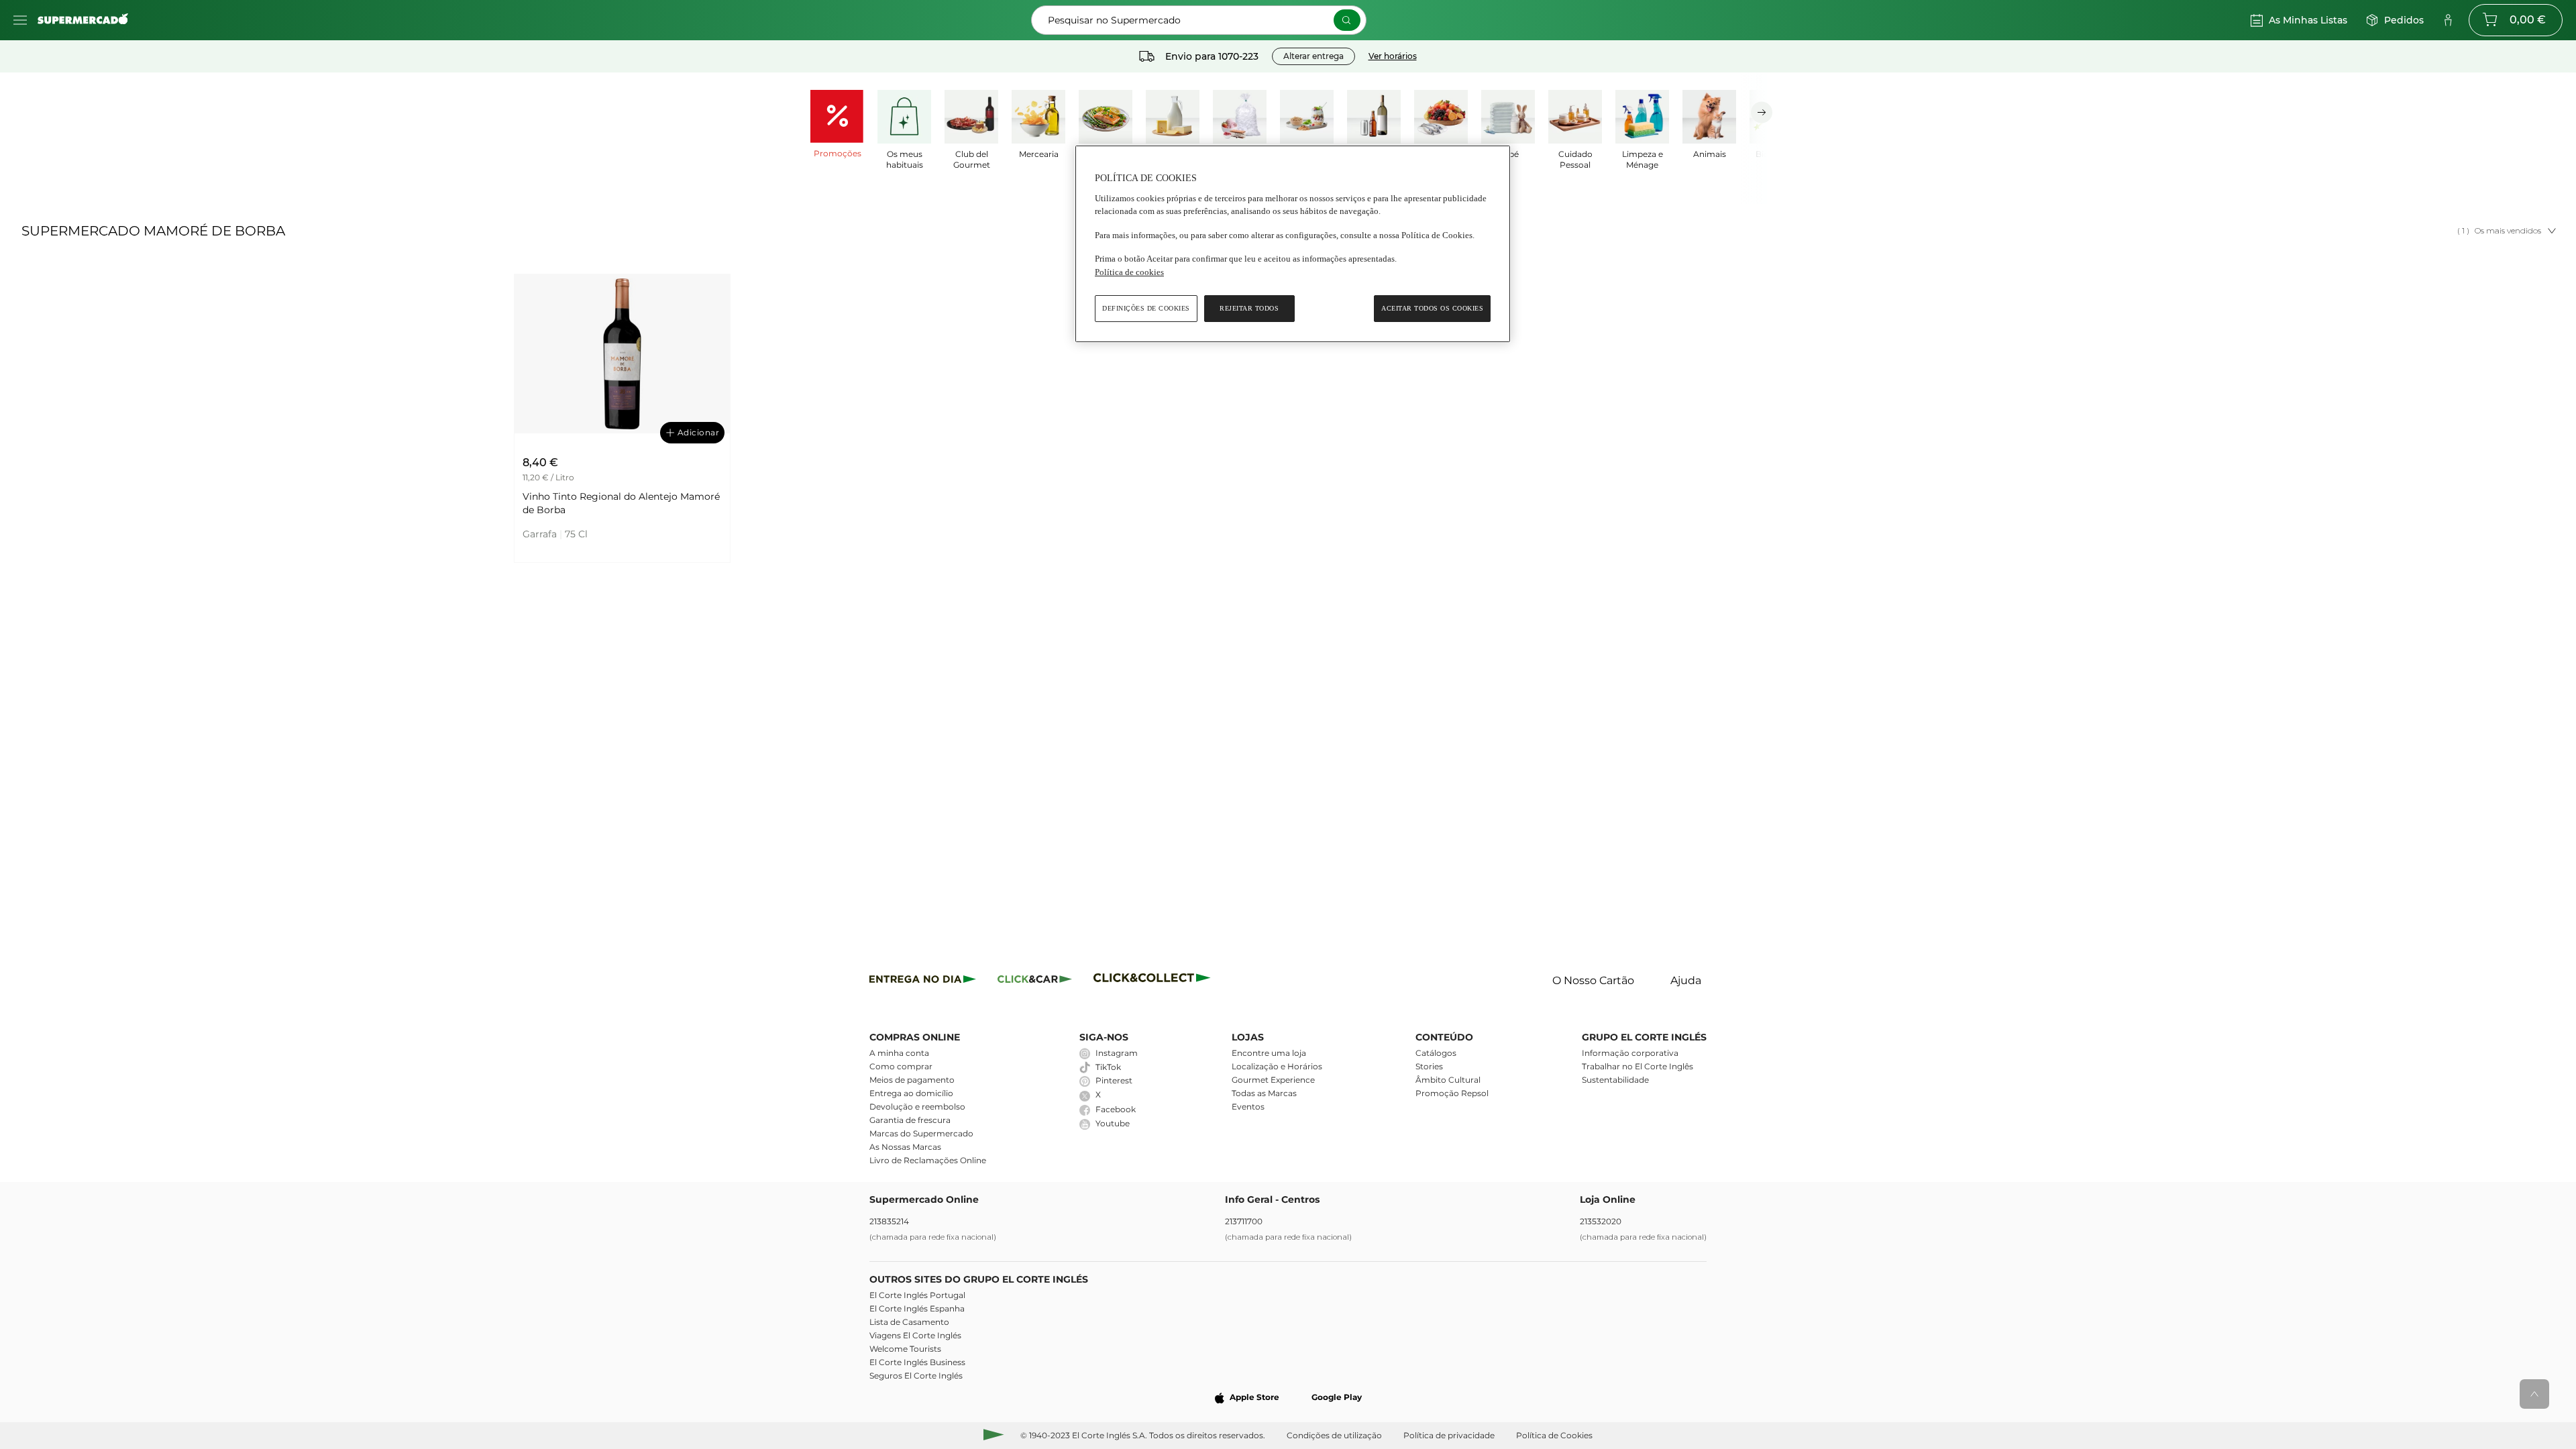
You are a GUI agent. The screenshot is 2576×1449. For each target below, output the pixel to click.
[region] (1293, 244)
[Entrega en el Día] (1154, 981)
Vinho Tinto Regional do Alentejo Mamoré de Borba (621, 503)
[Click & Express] (923, 981)
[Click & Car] (1035, 981)
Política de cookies (1129, 272)
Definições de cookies (1146, 308)
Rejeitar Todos (1249, 308)
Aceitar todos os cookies (1432, 308)
